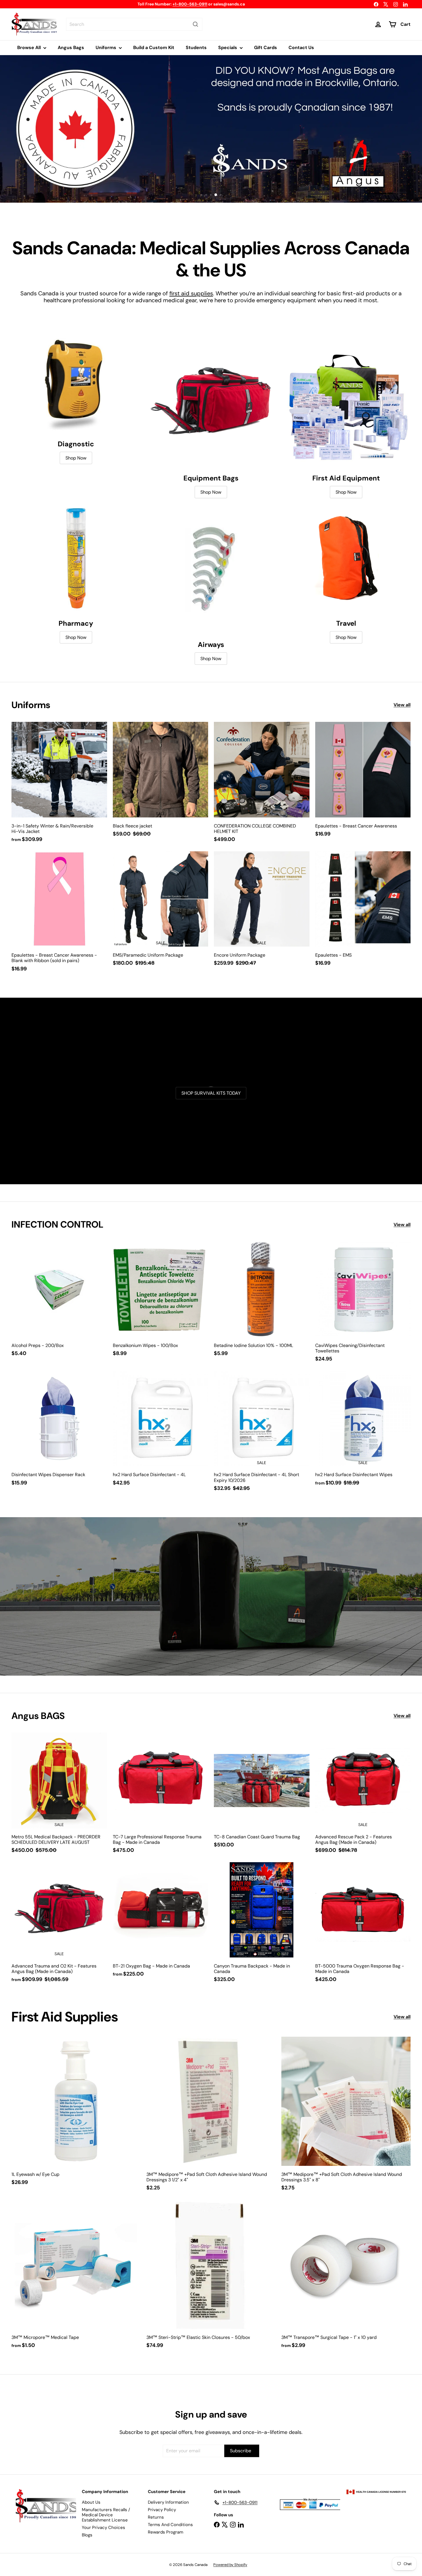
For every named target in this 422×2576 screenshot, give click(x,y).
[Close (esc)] (317, 1231)
